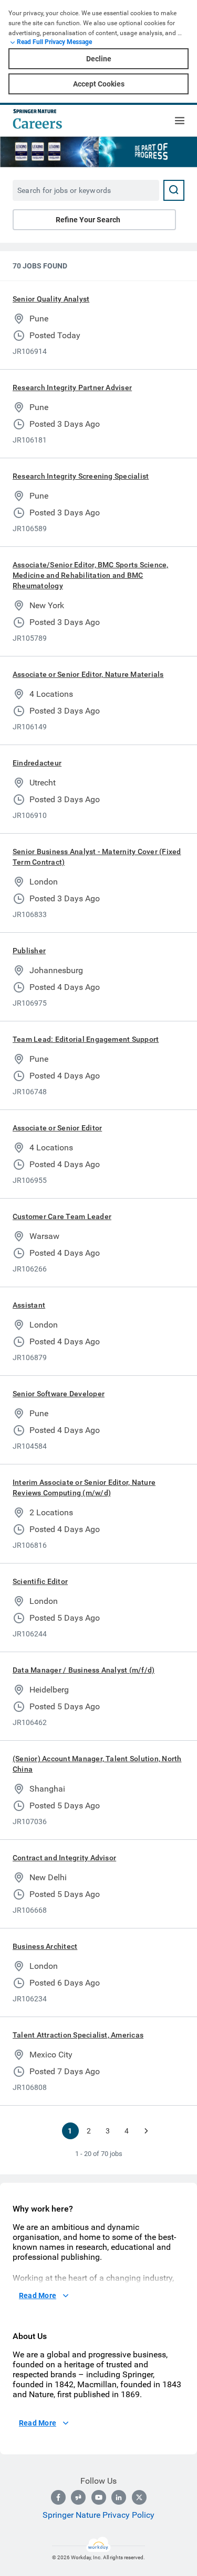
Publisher (29, 951)
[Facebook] (58, 2497)
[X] (139, 2497)
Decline (99, 59)
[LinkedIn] (119, 2497)
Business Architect (45, 1946)
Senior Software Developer (59, 1394)
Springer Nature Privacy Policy (98, 2515)
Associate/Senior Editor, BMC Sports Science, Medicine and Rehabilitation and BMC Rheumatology (91, 575)
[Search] (174, 190)
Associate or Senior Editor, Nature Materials (88, 674)
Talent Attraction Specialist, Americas (78, 2035)
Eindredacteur (37, 763)
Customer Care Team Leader (62, 1216)
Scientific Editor (40, 1581)
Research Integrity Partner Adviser (72, 387)
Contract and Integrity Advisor (64, 1858)
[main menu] (180, 121)
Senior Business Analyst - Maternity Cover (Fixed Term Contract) (97, 857)
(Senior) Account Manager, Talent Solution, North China (97, 1764)
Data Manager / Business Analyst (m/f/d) (84, 1670)
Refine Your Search (88, 220)
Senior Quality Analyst (51, 299)
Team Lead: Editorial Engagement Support (86, 1039)
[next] (146, 2131)
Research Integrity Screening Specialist (81, 476)
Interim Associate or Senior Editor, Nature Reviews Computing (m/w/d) (84, 1488)
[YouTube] (99, 2497)
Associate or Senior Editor (57, 1128)
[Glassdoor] (78, 2497)
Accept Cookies (99, 84)
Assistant (29, 1305)
